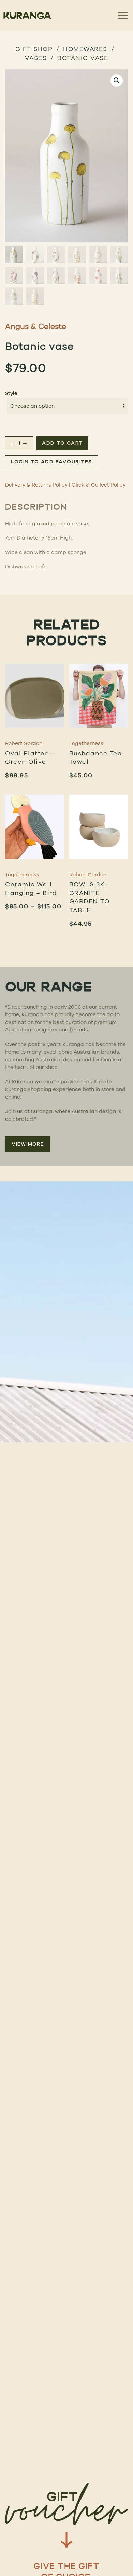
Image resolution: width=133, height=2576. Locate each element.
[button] (117, 81)
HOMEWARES (85, 49)
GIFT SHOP (34, 49)
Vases (36, 58)
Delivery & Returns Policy (36, 485)
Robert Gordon (24, 743)
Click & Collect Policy (99, 485)
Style (11, 393)
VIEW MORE (28, 1144)
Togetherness (86, 743)
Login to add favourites (51, 462)
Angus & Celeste (36, 326)
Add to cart (62, 444)
